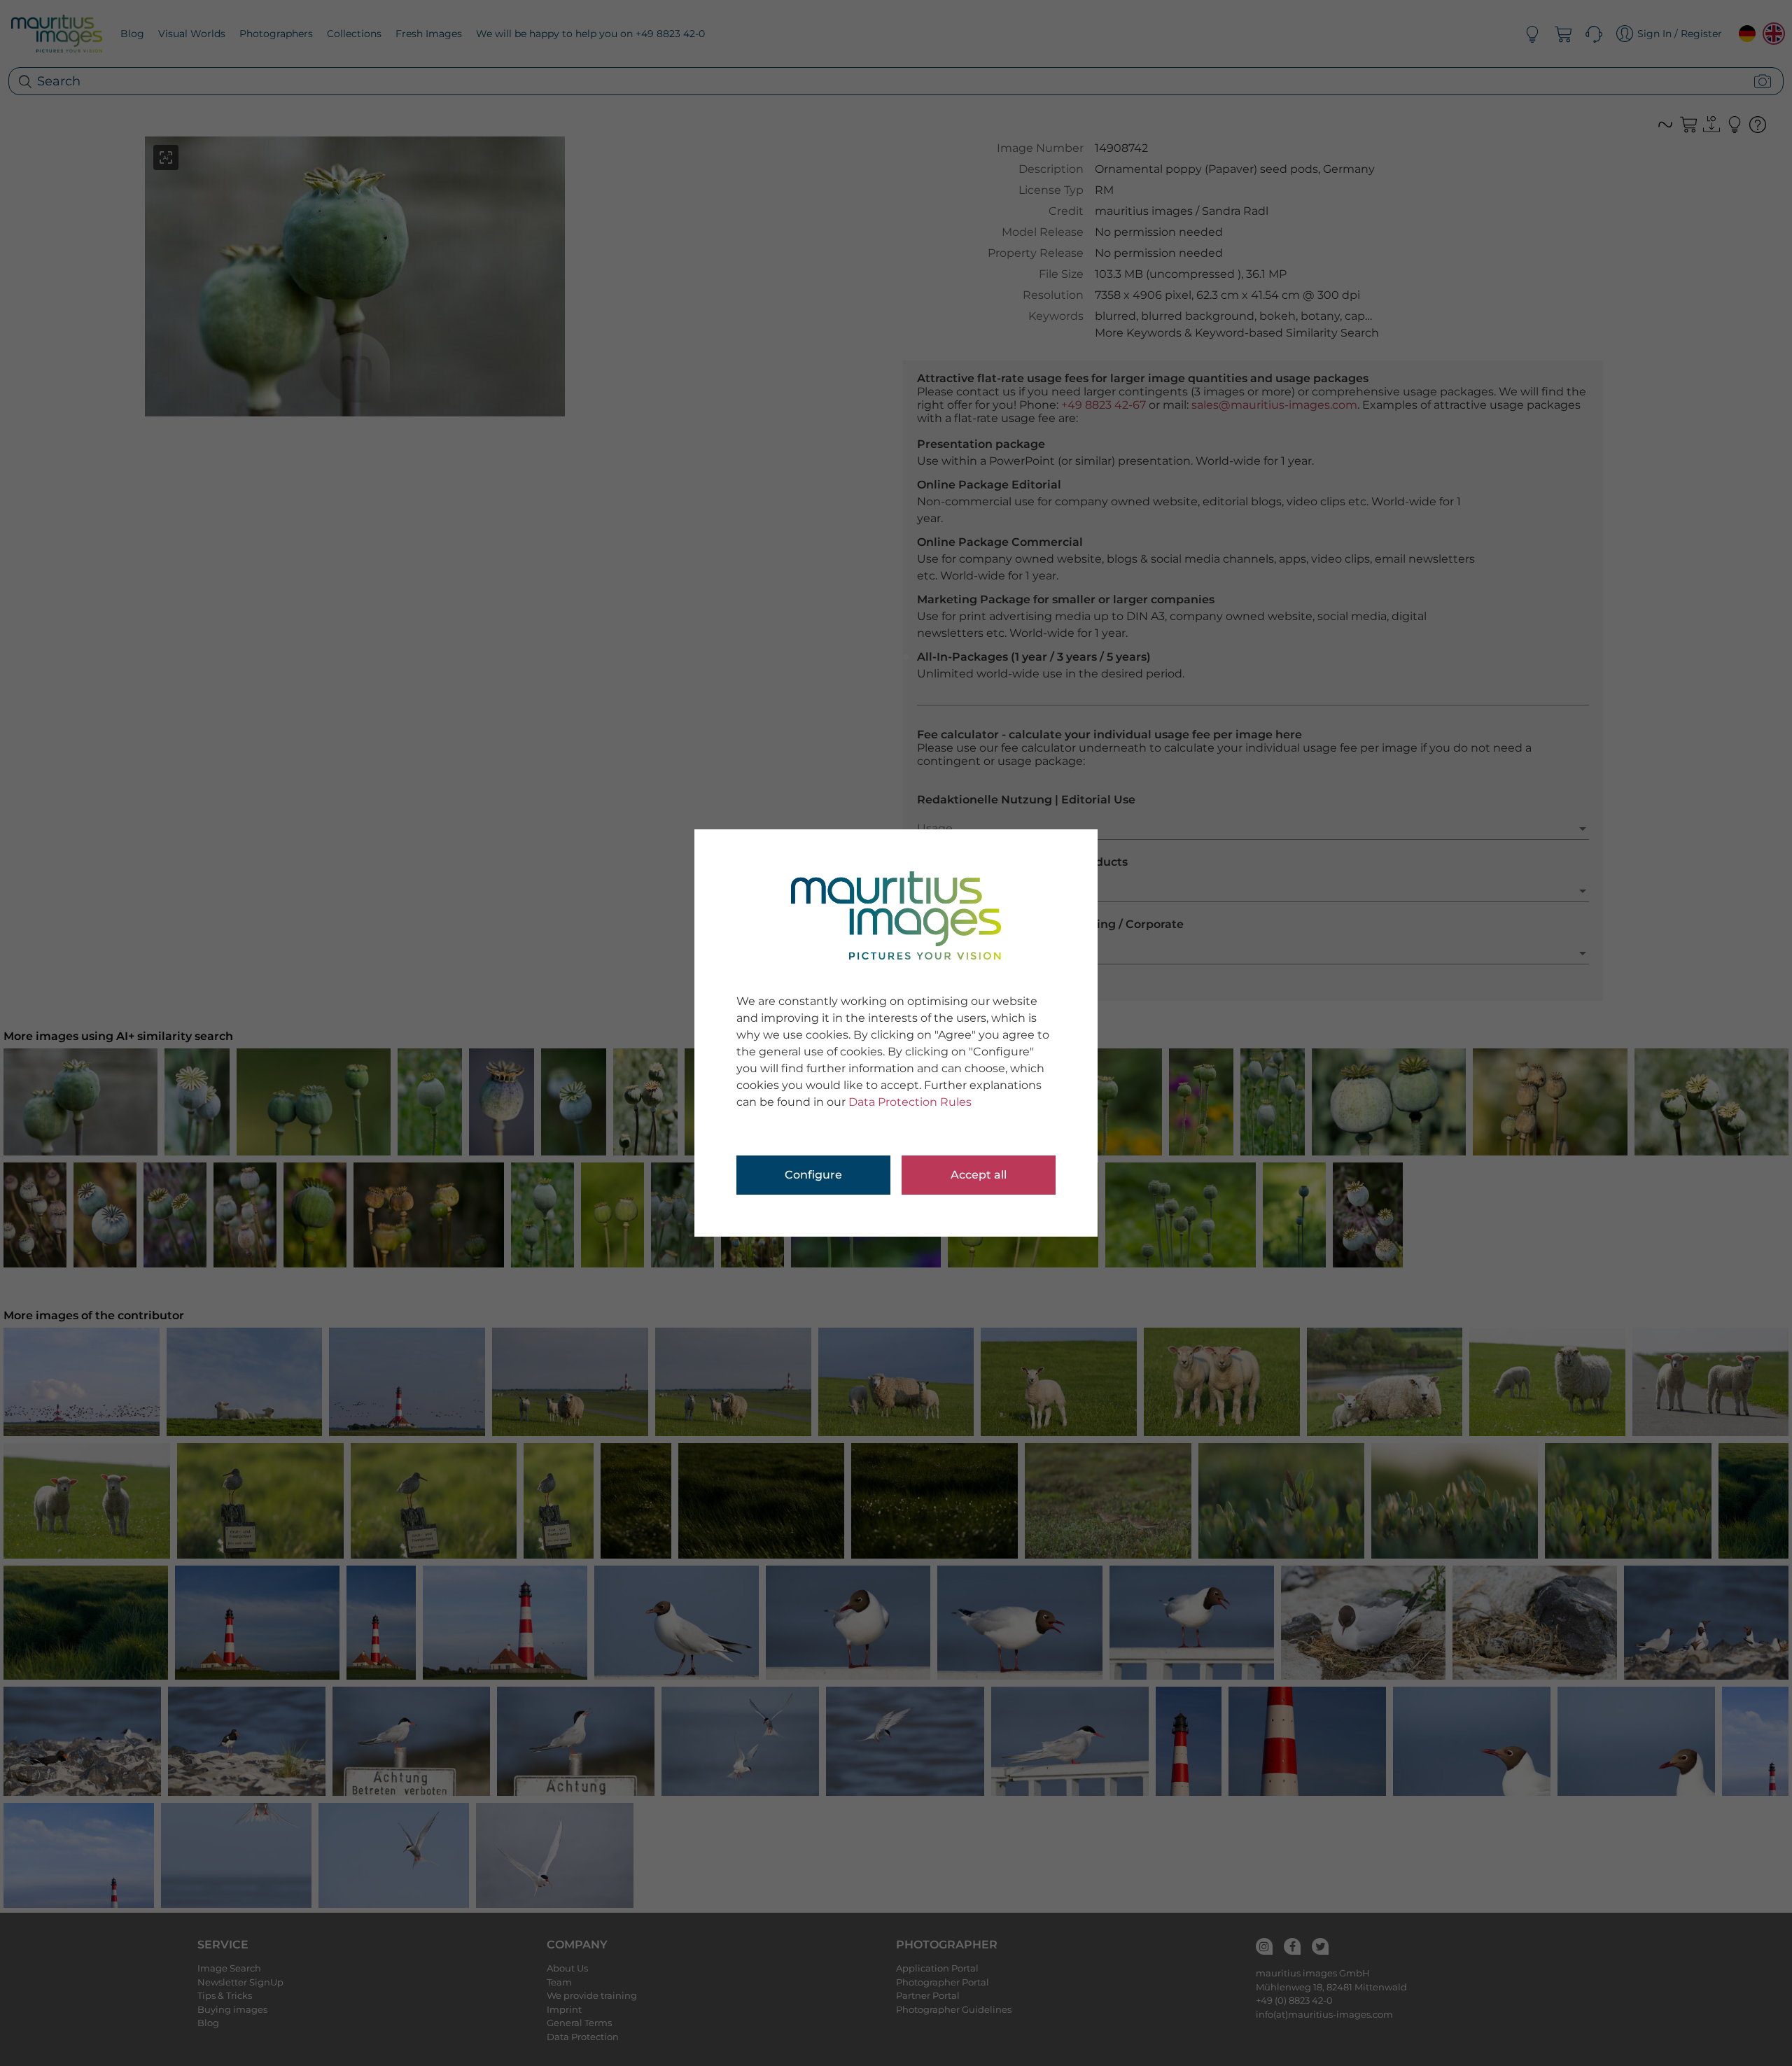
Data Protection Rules (910, 1102)
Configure (813, 1175)
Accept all (979, 1175)
